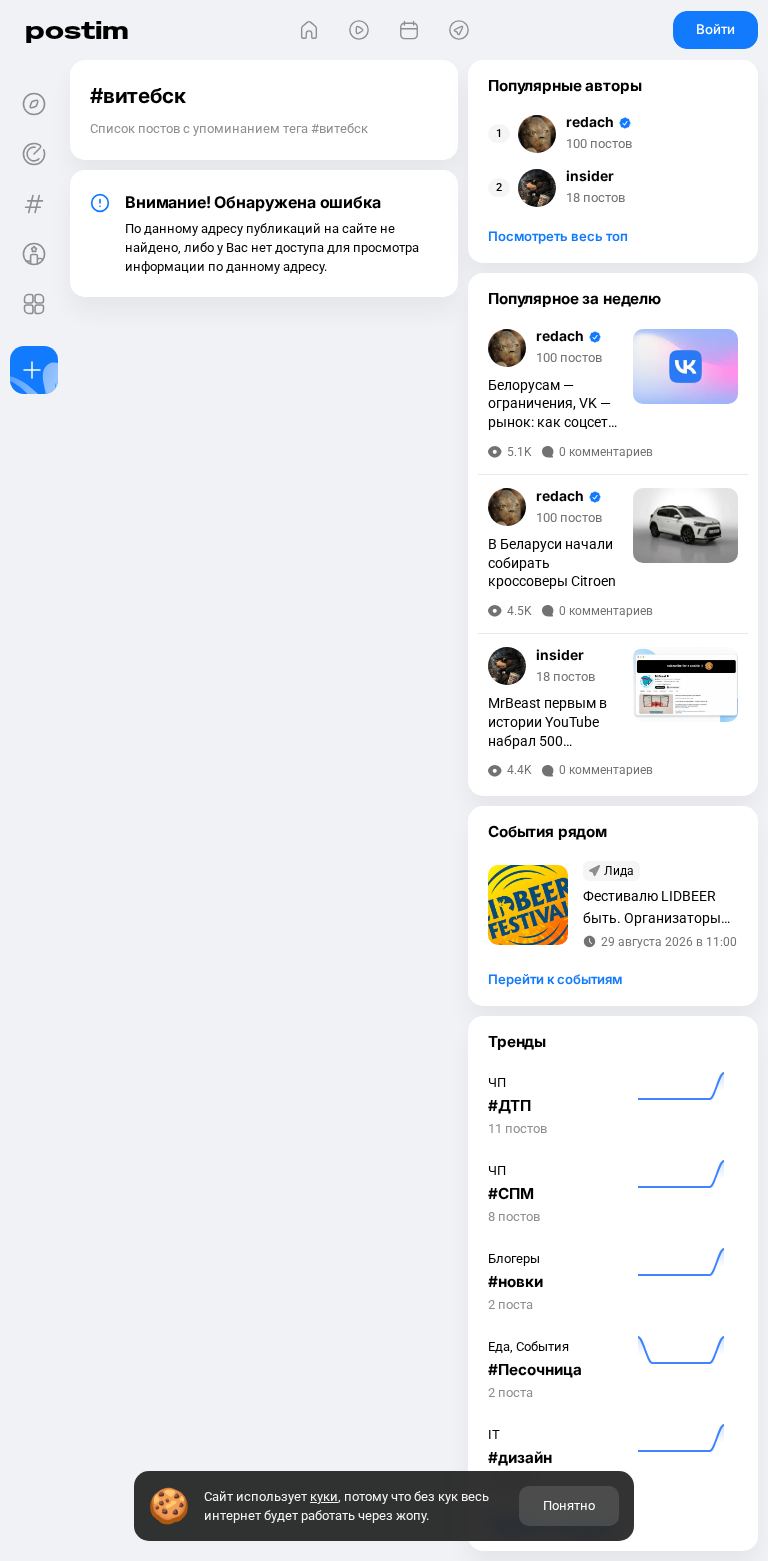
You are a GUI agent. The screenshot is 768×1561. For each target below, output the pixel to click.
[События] (409, 30)
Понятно (569, 1505)
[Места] (459, 30)
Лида (619, 871)
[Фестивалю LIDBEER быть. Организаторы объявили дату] (528, 905)
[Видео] (359, 30)
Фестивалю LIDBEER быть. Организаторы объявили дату (652, 908)
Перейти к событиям (555, 979)
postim (77, 30)
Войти (715, 29)
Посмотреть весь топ (558, 236)
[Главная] (309, 30)
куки (324, 1496)
